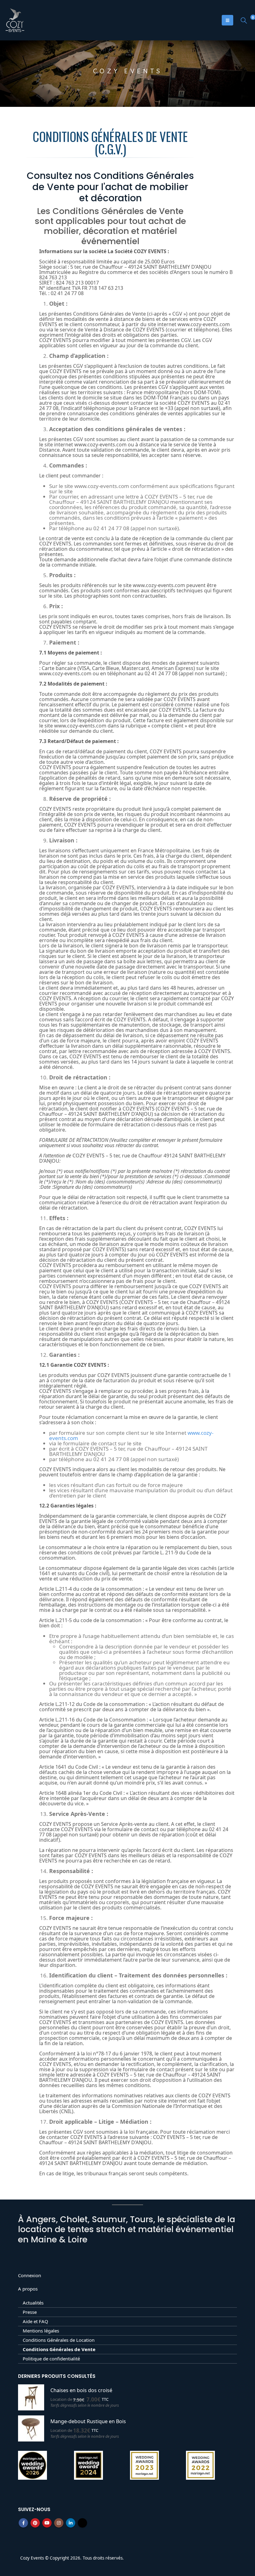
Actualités (33, 2303)
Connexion (30, 2275)
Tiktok (82, 2523)
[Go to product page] (31, 2397)
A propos (28, 2289)
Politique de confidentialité (51, 2359)
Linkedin (71, 2523)
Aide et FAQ (35, 2321)
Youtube (47, 2523)
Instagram (59, 2523)
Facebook (23, 2523)
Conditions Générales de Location (59, 2340)
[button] (244, 20)
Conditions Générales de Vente (59, 2349)
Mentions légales (41, 2331)
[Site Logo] (15, 20)
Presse (30, 2312)
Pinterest (35, 2523)
